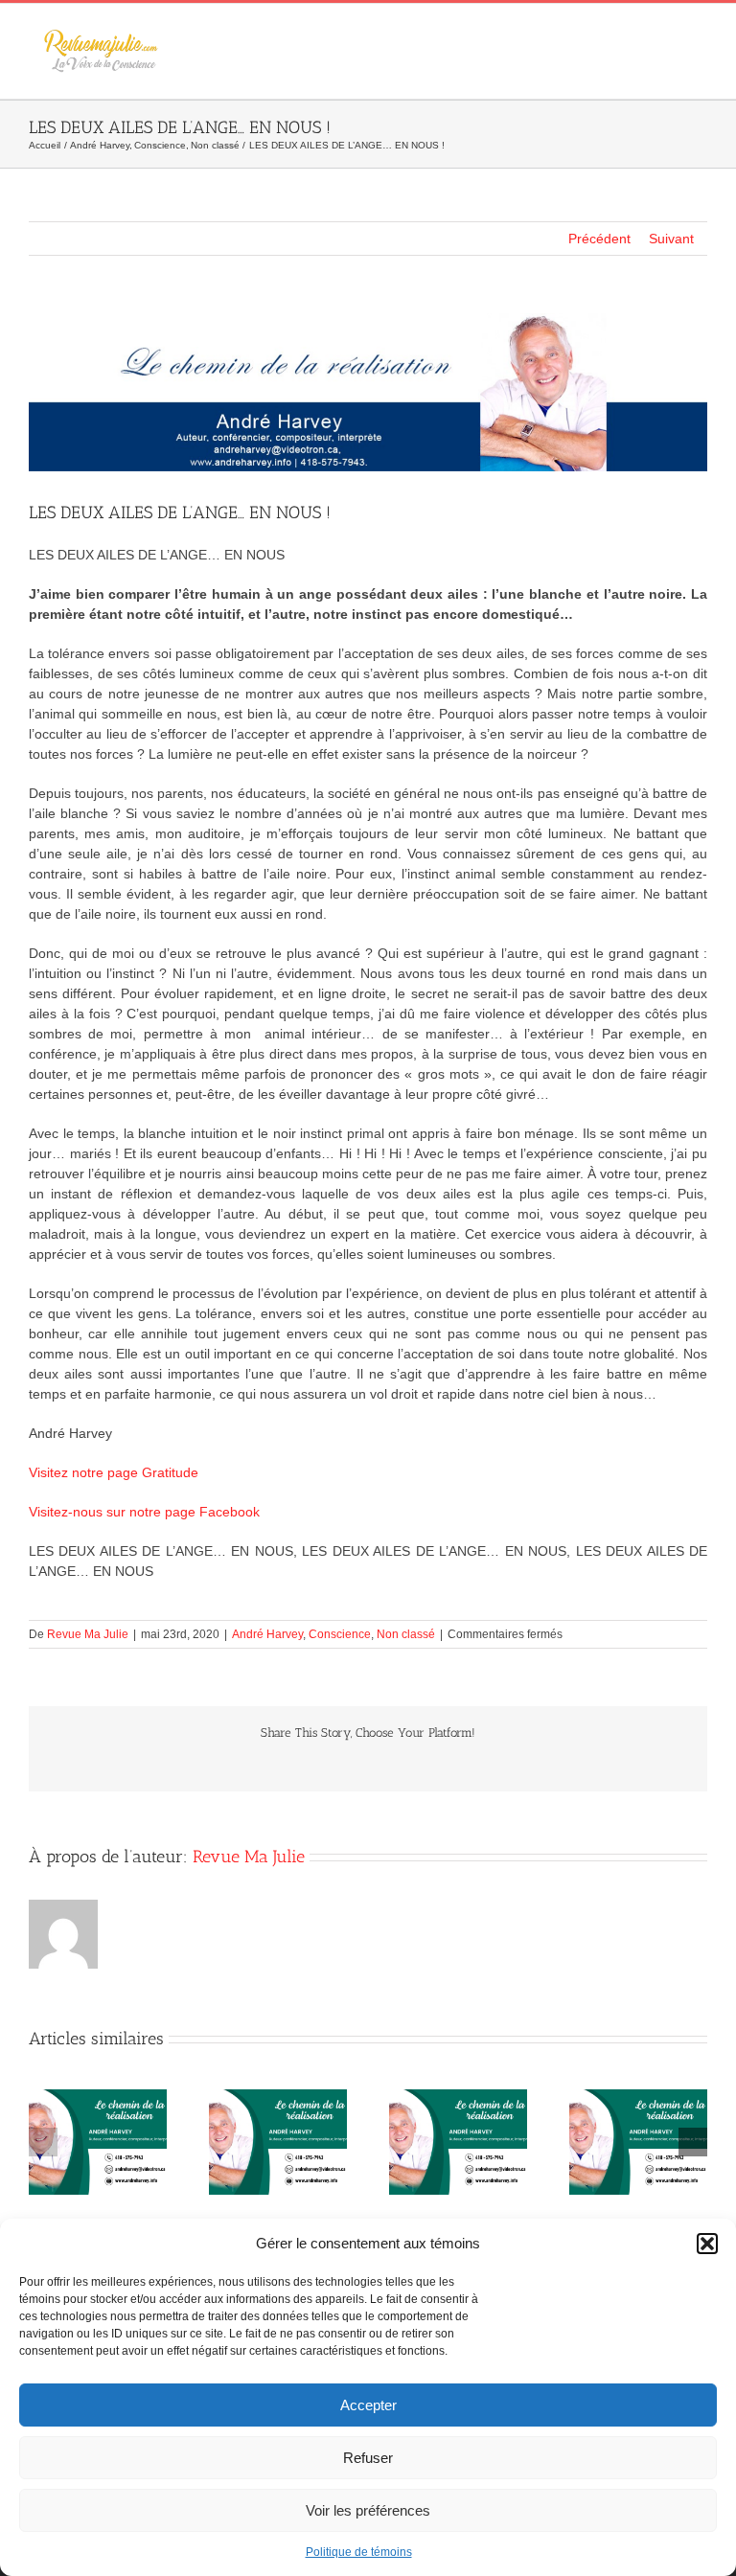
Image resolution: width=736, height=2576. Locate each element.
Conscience (340, 1634)
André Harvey (267, 1634)
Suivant (671, 239)
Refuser (368, 2458)
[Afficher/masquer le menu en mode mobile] (700, 33)
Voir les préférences (368, 2510)
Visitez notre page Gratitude (114, 1472)
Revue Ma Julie (88, 1634)
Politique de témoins (359, 2552)
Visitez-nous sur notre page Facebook (144, 1512)
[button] (707, 2244)
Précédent (599, 239)
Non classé (406, 1634)
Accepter (368, 2405)
